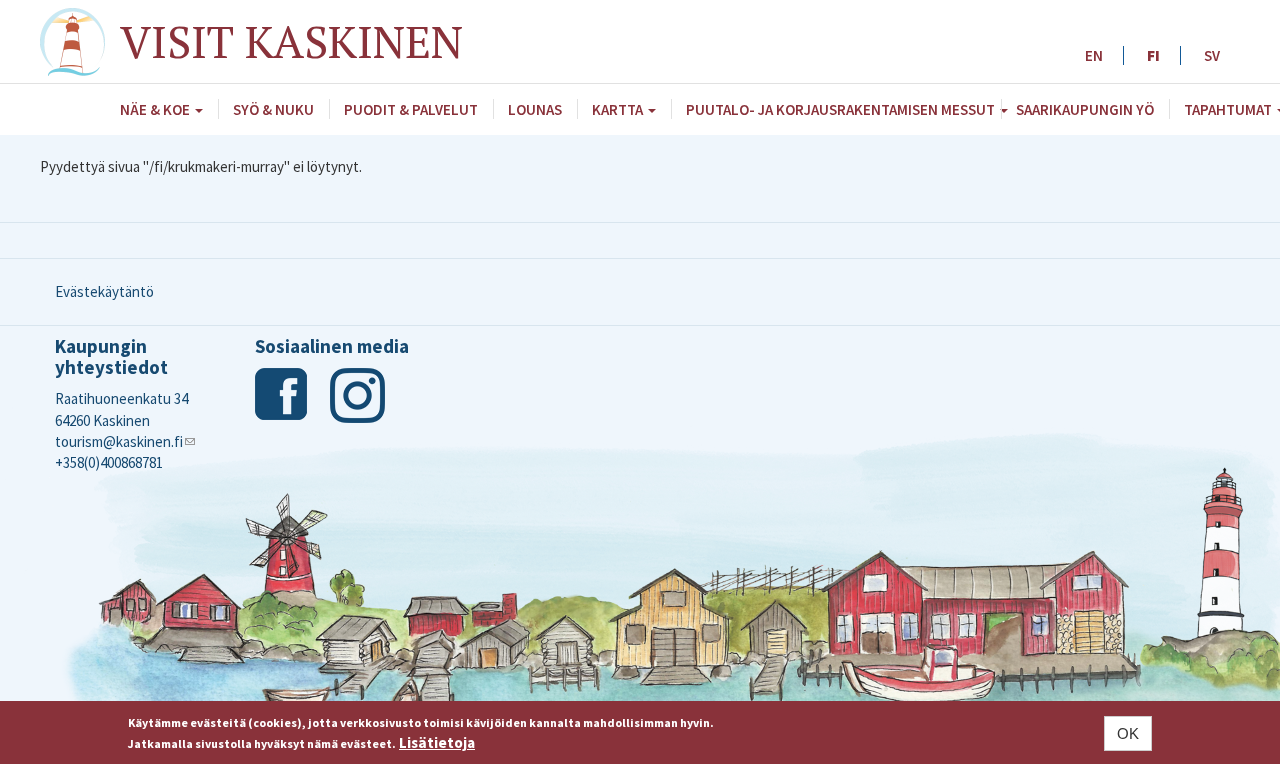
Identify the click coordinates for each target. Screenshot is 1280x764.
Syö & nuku (273, 109)
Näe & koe (156, 109)
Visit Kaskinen (291, 41)
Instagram (357, 395)
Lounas (535, 109)
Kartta (619, 109)
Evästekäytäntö (104, 291)
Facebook (282, 395)
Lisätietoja (437, 742)
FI (1153, 55)
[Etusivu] (80, 42)
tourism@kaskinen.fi (125, 441)
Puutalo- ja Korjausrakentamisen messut (842, 109)
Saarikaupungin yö (1085, 109)
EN (1094, 55)
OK (1128, 733)
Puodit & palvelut (411, 109)
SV (1212, 55)
